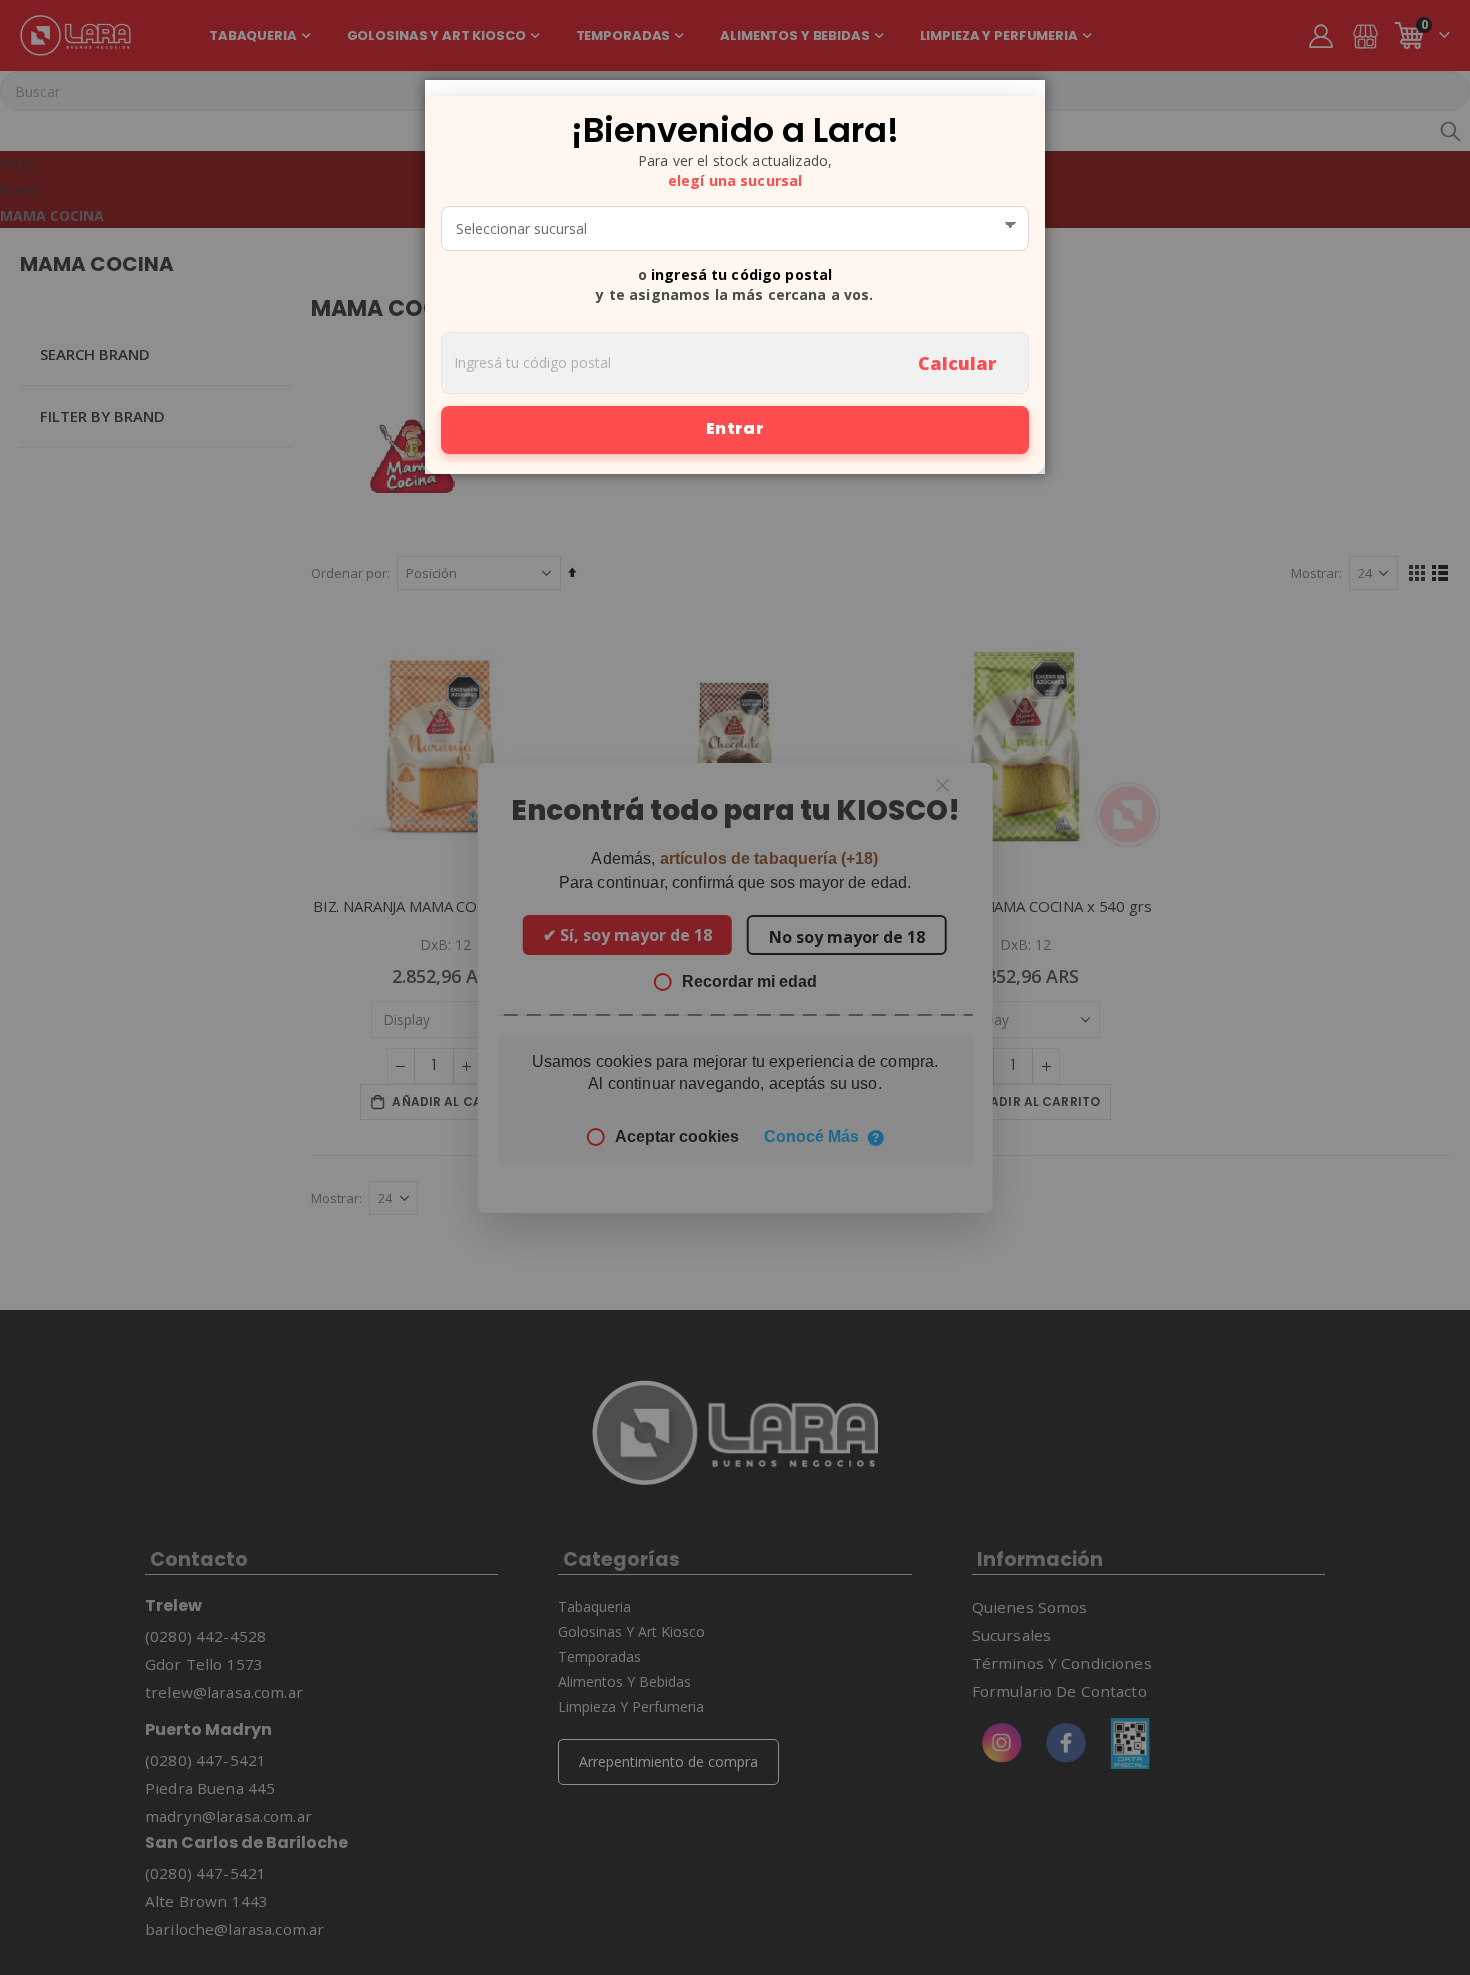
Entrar (735, 428)
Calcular (957, 363)
